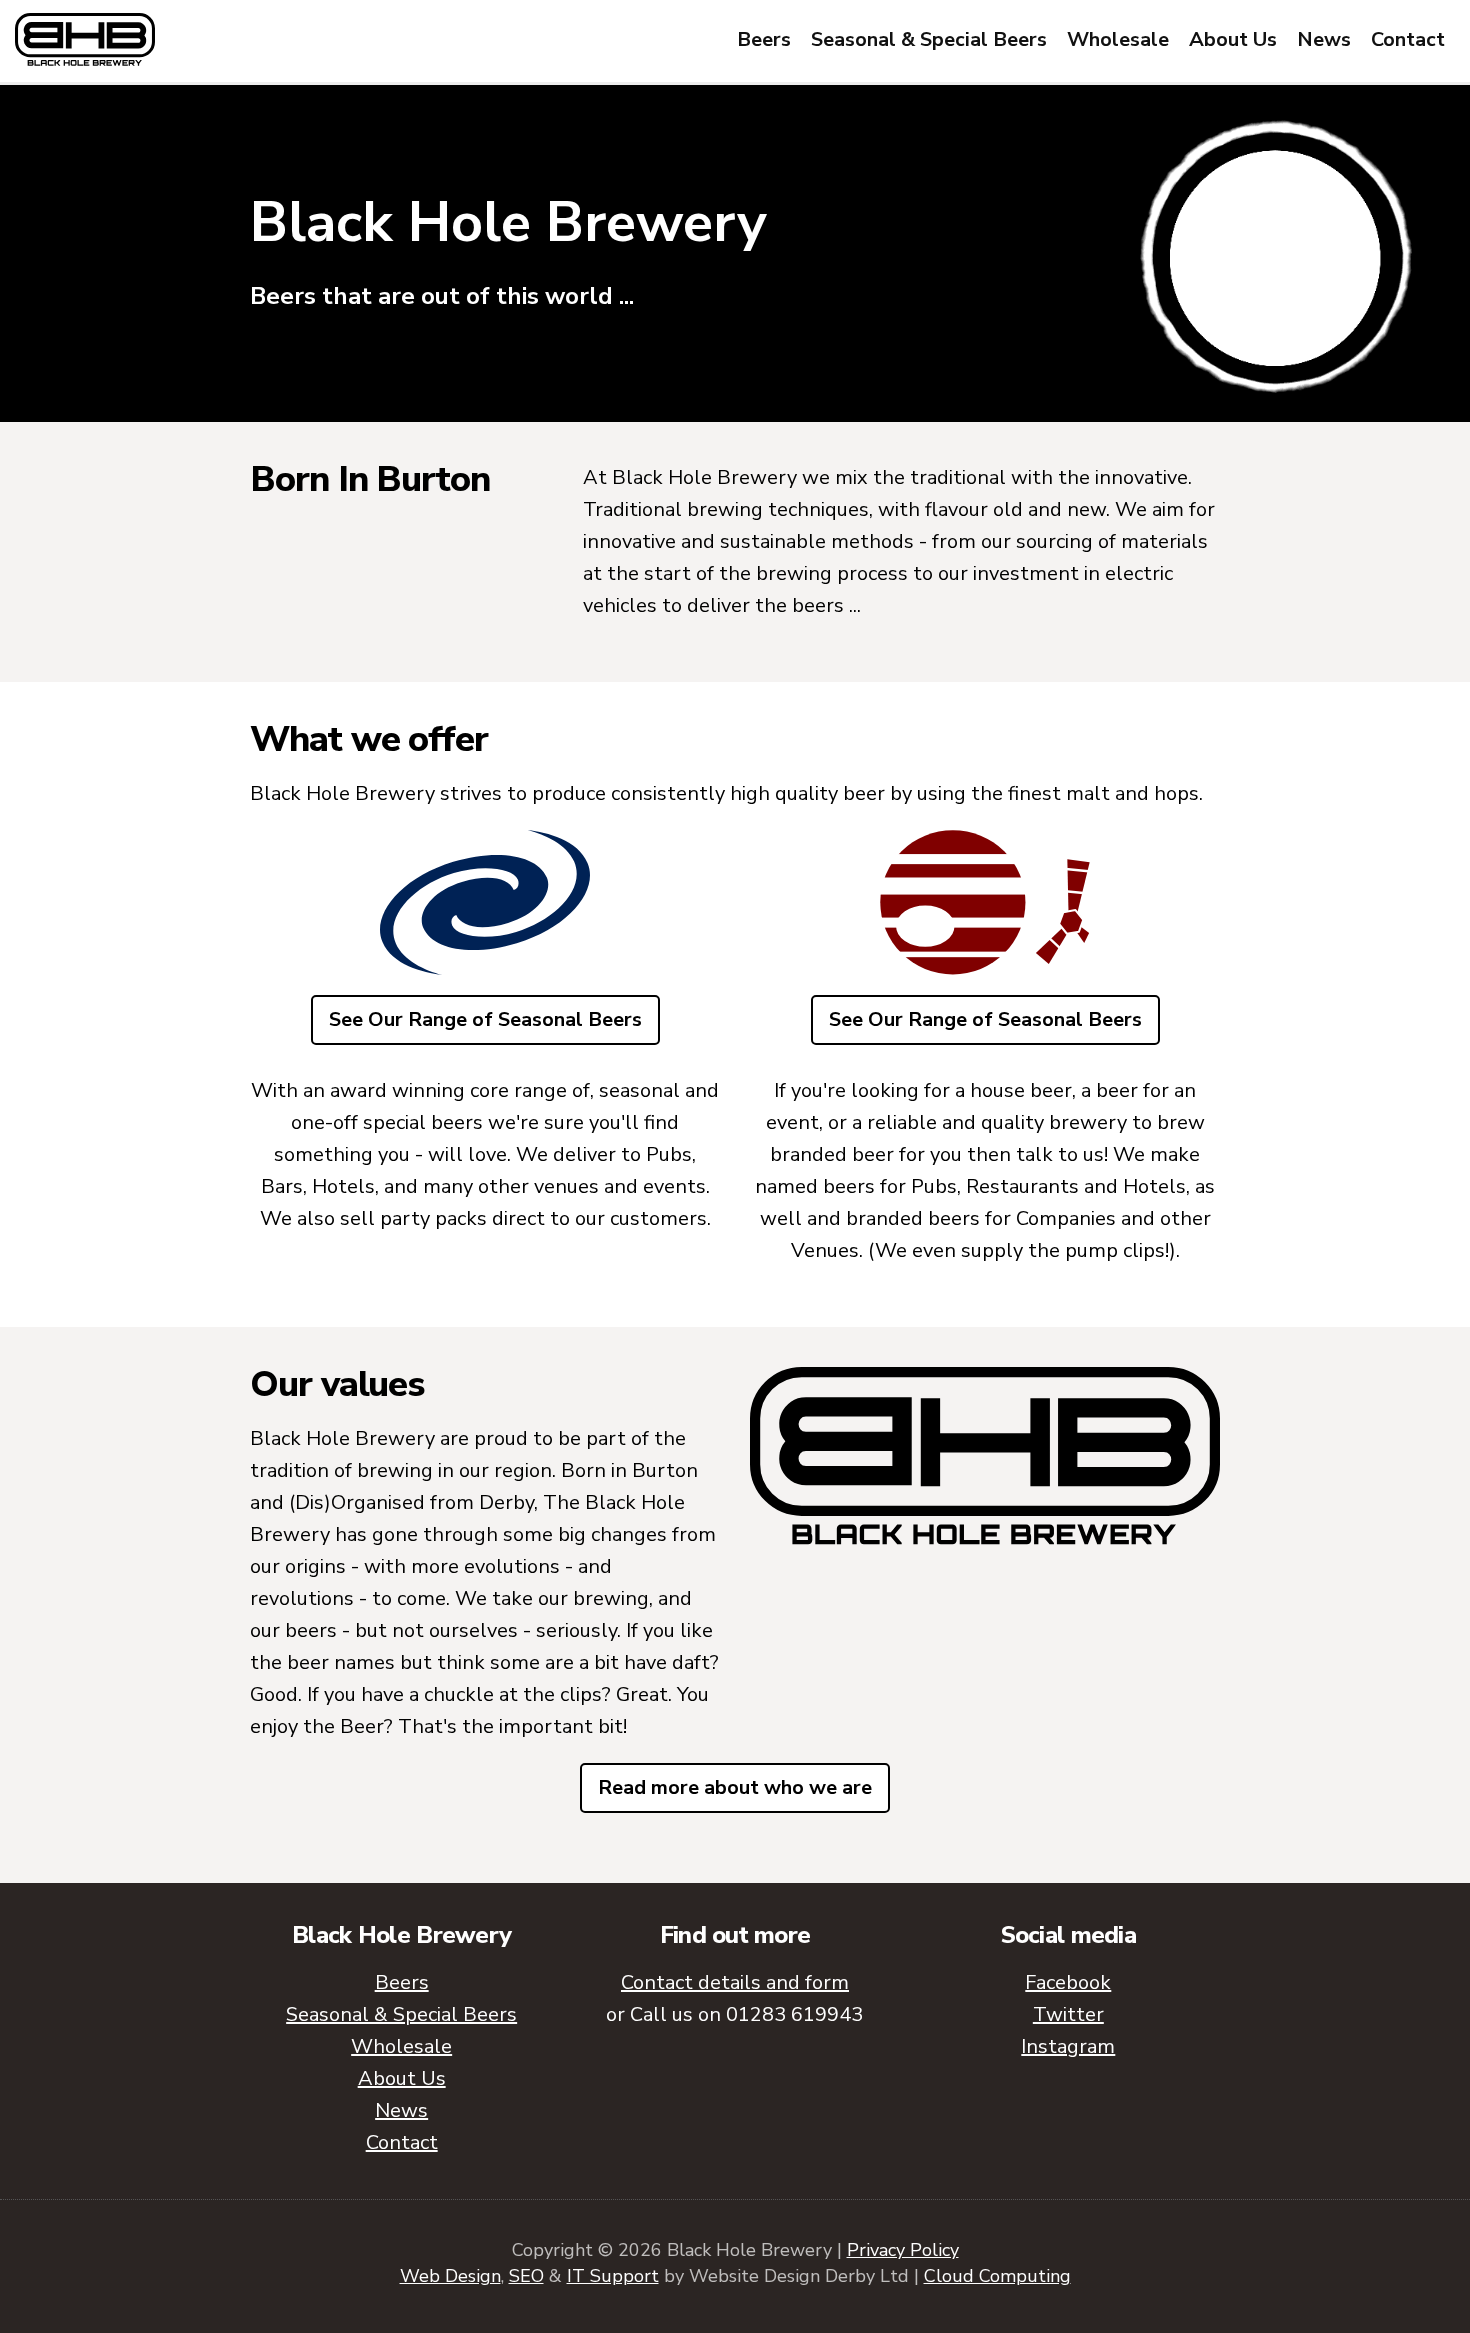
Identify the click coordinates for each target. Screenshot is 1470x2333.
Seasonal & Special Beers (929, 39)
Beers (764, 39)
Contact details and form (735, 1982)
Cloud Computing (997, 2276)
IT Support (613, 2276)
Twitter (1068, 2014)
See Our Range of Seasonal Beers (485, 1019)
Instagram (1068, 2046)
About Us (1233, 39)
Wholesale (1118, 39)
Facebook (1068, 1982)
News (1324, 39)
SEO (526, 2276)
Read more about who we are (735, 1787)
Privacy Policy (903, 2250)
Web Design (450, 2276)
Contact (1408, 39)
